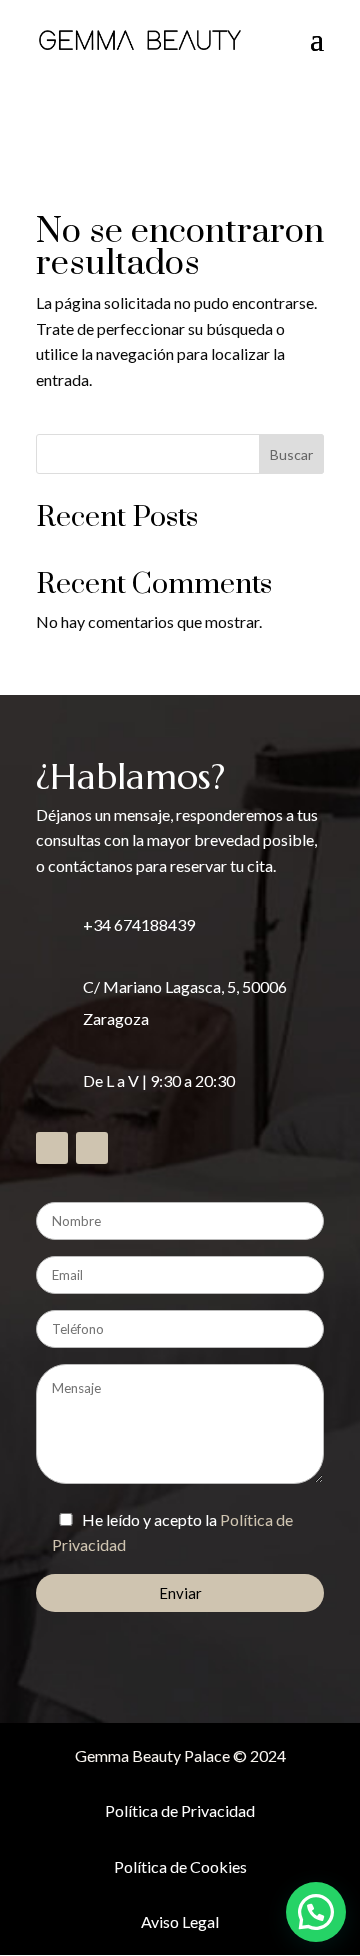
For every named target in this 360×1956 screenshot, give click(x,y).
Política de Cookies (180, 1866)
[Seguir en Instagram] (92, 1148)
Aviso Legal (180, 1921)
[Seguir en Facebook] (52, 1148)
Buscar (291, 454)
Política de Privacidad (180, 1810)
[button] (316, 1912)
